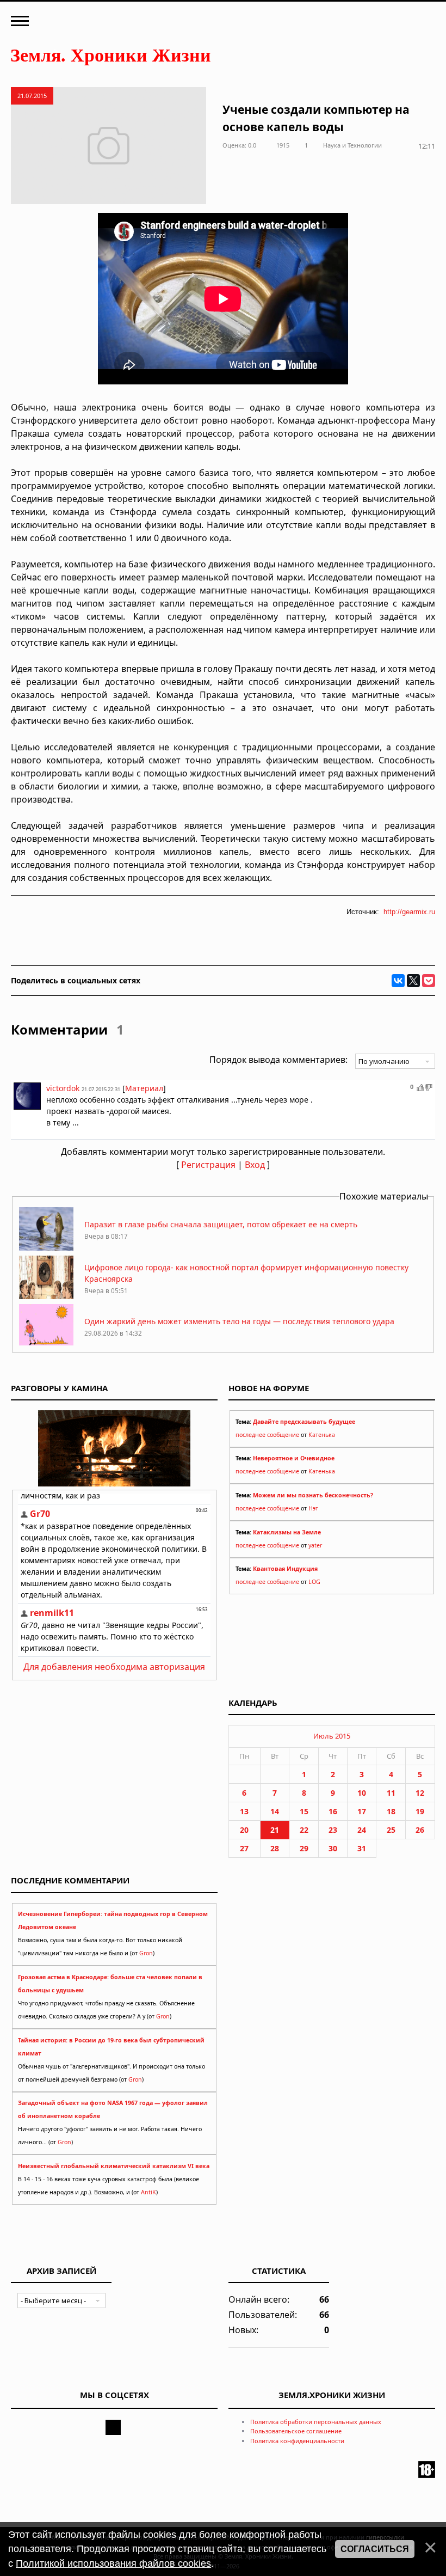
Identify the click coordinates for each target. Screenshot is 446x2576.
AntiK (148, 2192)
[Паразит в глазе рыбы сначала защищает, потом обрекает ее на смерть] (46, 1248)
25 (391, 1830)
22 (304, 1830)
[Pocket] (429, 981)
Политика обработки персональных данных (316, 2422)
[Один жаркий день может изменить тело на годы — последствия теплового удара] (46, 1345)
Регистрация (208, 1165)
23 (333, 1830)
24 (362, 1830)
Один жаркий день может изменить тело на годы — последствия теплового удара (239, 1321)
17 (362, 1811)
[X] (413, 981)
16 (333, 1811)
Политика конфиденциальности (297, 2441)
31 (362, 1848)
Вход (255, 1165)
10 (362, 1793)
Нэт (313, 1508)
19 (420, 1811)
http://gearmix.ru (409, 912)
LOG (314, 1582)
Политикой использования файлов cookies (113, 2563)
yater (315, 1545)
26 (420, 1830)
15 (304, 1811)
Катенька (322, 1435)
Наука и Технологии (352, 145)
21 (275, 1830)
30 (333, 1848)
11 (391, 1793)
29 (304, 1848)
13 (244, 1811)
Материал (144, 1088)
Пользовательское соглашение (296, 2431)
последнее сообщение (267, 1435)
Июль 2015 (332, 1736)
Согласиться (375, 2549)
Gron (146, 1953)
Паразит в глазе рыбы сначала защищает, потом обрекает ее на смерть (221, 1224)
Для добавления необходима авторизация (114, 1667)
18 (391, 1811)
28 (275, 1848)
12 (420, 1793)
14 (275, 1811)
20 (244, 1830)
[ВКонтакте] (398, 981)
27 (244, 1848)
